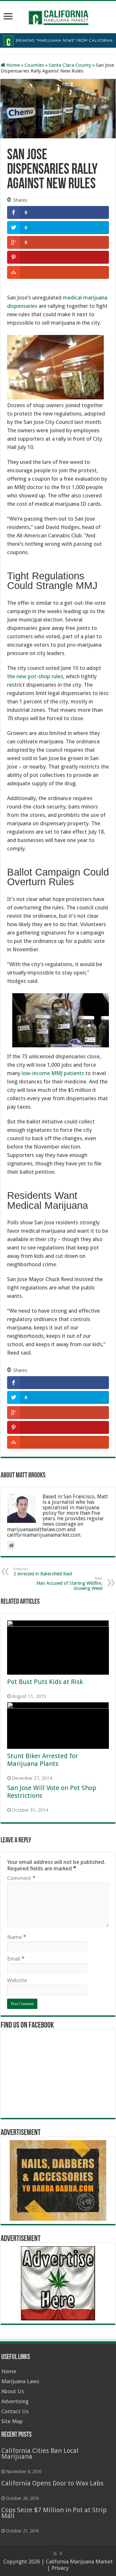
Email (16, 1959)
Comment (21, 1878)
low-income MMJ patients (53, 1073)
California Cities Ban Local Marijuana (40, 2454)
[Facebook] (61, 2554)
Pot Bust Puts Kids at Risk (45, 1682)
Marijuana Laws (20, 2381)
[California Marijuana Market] (58, 16)
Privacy (60, 2568)
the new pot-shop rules (35, 676)
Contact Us (15, 2411)
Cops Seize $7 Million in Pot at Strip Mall (54, 2513)
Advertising (15, 2401)
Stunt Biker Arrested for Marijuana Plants (43, 1760)
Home (13, 65)
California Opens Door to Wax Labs (52, 2483)
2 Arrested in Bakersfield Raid (43, 1572)
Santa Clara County (70, 65)
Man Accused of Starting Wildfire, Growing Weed (69, 1584)
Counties (34, 65)
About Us (13, 2391)
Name (17, 1937)
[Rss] (55, 2554)
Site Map (12, 2421)
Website (17, 1980)
